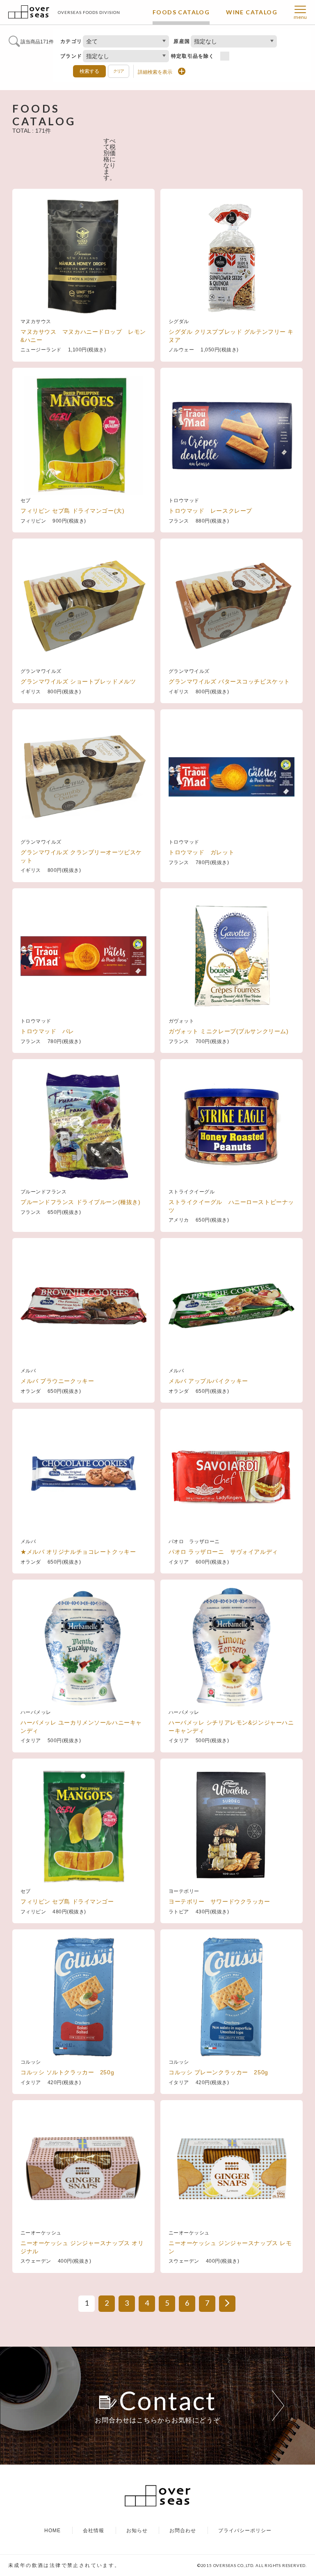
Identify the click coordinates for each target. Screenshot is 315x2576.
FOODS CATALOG (181, 12)
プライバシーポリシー (245, 2531)
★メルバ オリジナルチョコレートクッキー (78, 1552)
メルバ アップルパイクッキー (208, 1381)
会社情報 (94, 2531)
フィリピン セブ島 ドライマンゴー (67, 1901)
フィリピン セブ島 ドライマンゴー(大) (72, 511)
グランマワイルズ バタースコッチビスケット (229, 681)
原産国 (182, 41)
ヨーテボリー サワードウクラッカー (219, 1901)
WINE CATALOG (252, 12)
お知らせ (137, 2531)
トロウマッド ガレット (201, 852)
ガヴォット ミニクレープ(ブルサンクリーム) (228, 1031)
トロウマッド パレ (47, 1031)
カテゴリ (71, 41)
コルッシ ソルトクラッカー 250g (67, 2072)
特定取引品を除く (193, 56)
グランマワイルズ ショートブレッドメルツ (78, 681)
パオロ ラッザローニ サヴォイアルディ (223, 1552)
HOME (52, 2531)
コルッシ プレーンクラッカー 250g (218, 2072)
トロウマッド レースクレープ (210, 511)
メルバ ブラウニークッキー (57, 1381)
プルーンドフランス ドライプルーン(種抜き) (80, 1202)
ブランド (71, 56)
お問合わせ (183, 2531)
